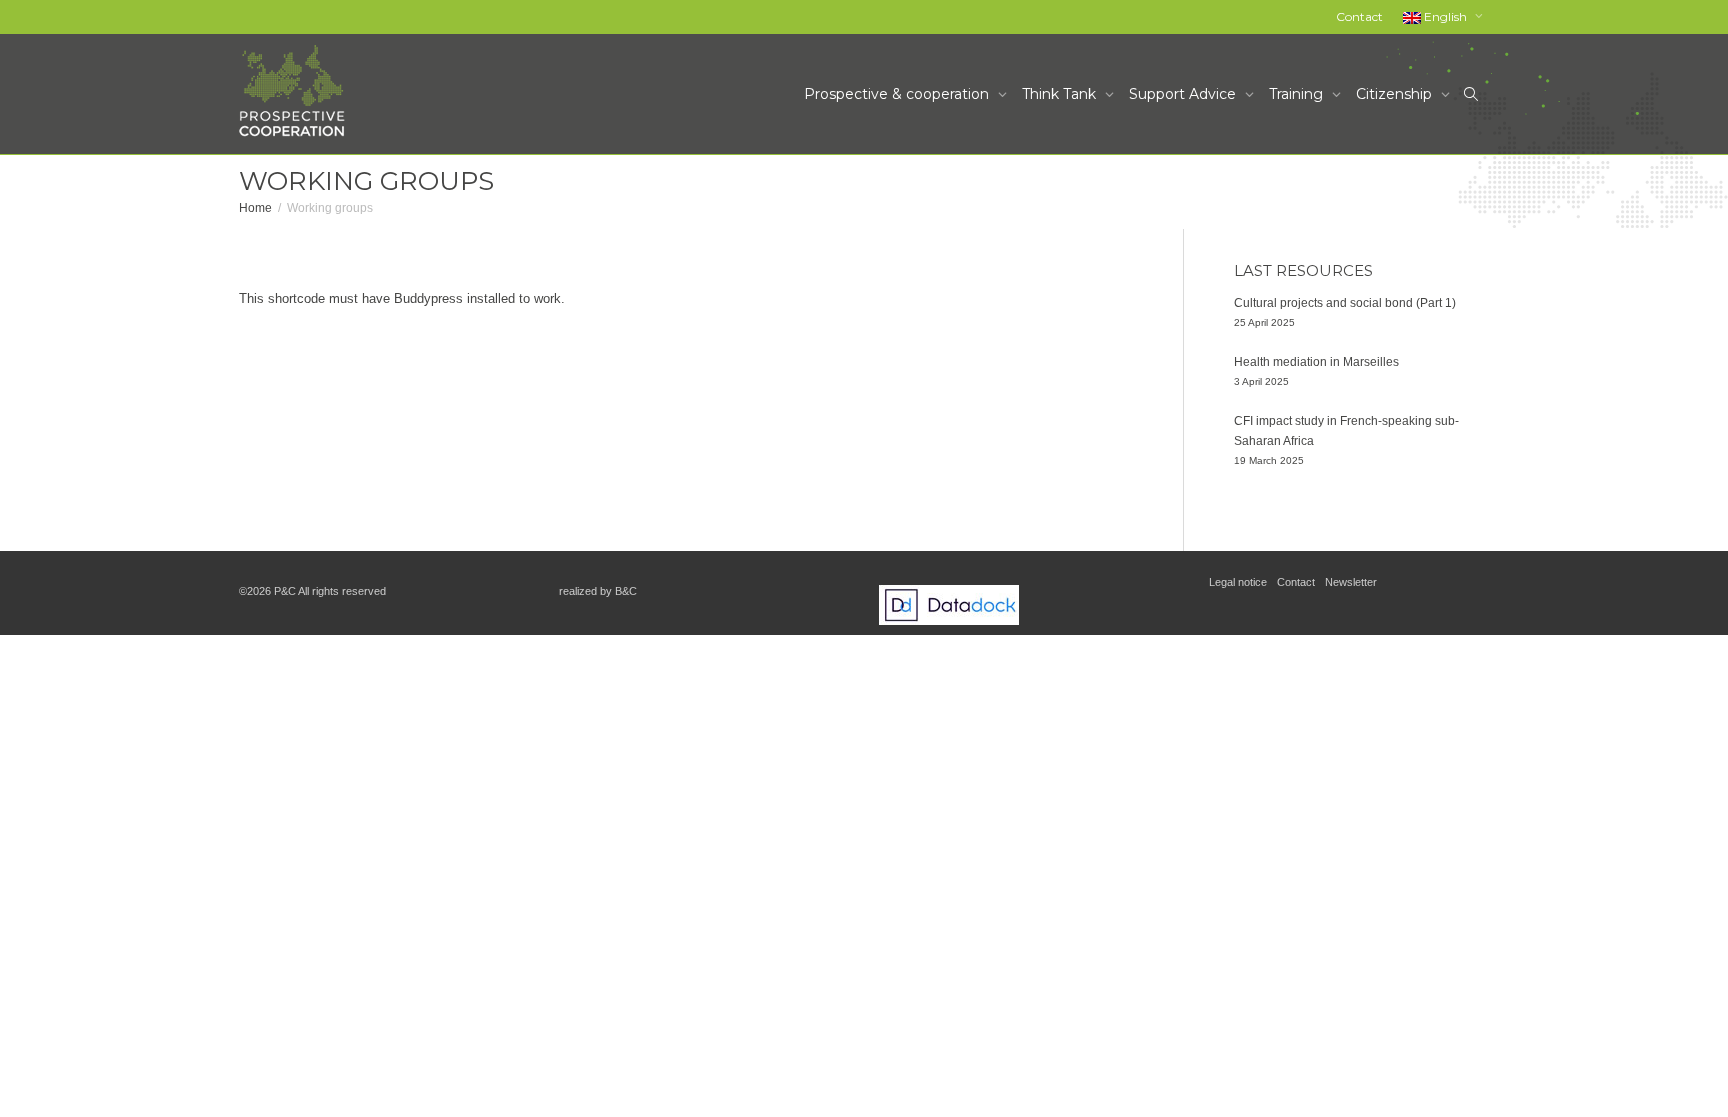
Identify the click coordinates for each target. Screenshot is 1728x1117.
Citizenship (1396, 94)
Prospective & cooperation (898, 94)
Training (1298, 94)
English (1445, 16)
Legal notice (1238, 582)
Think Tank (1061, 94)
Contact (1359, 16)
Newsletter (1351, 582)
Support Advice (1184, 94)
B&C (626, 591)
